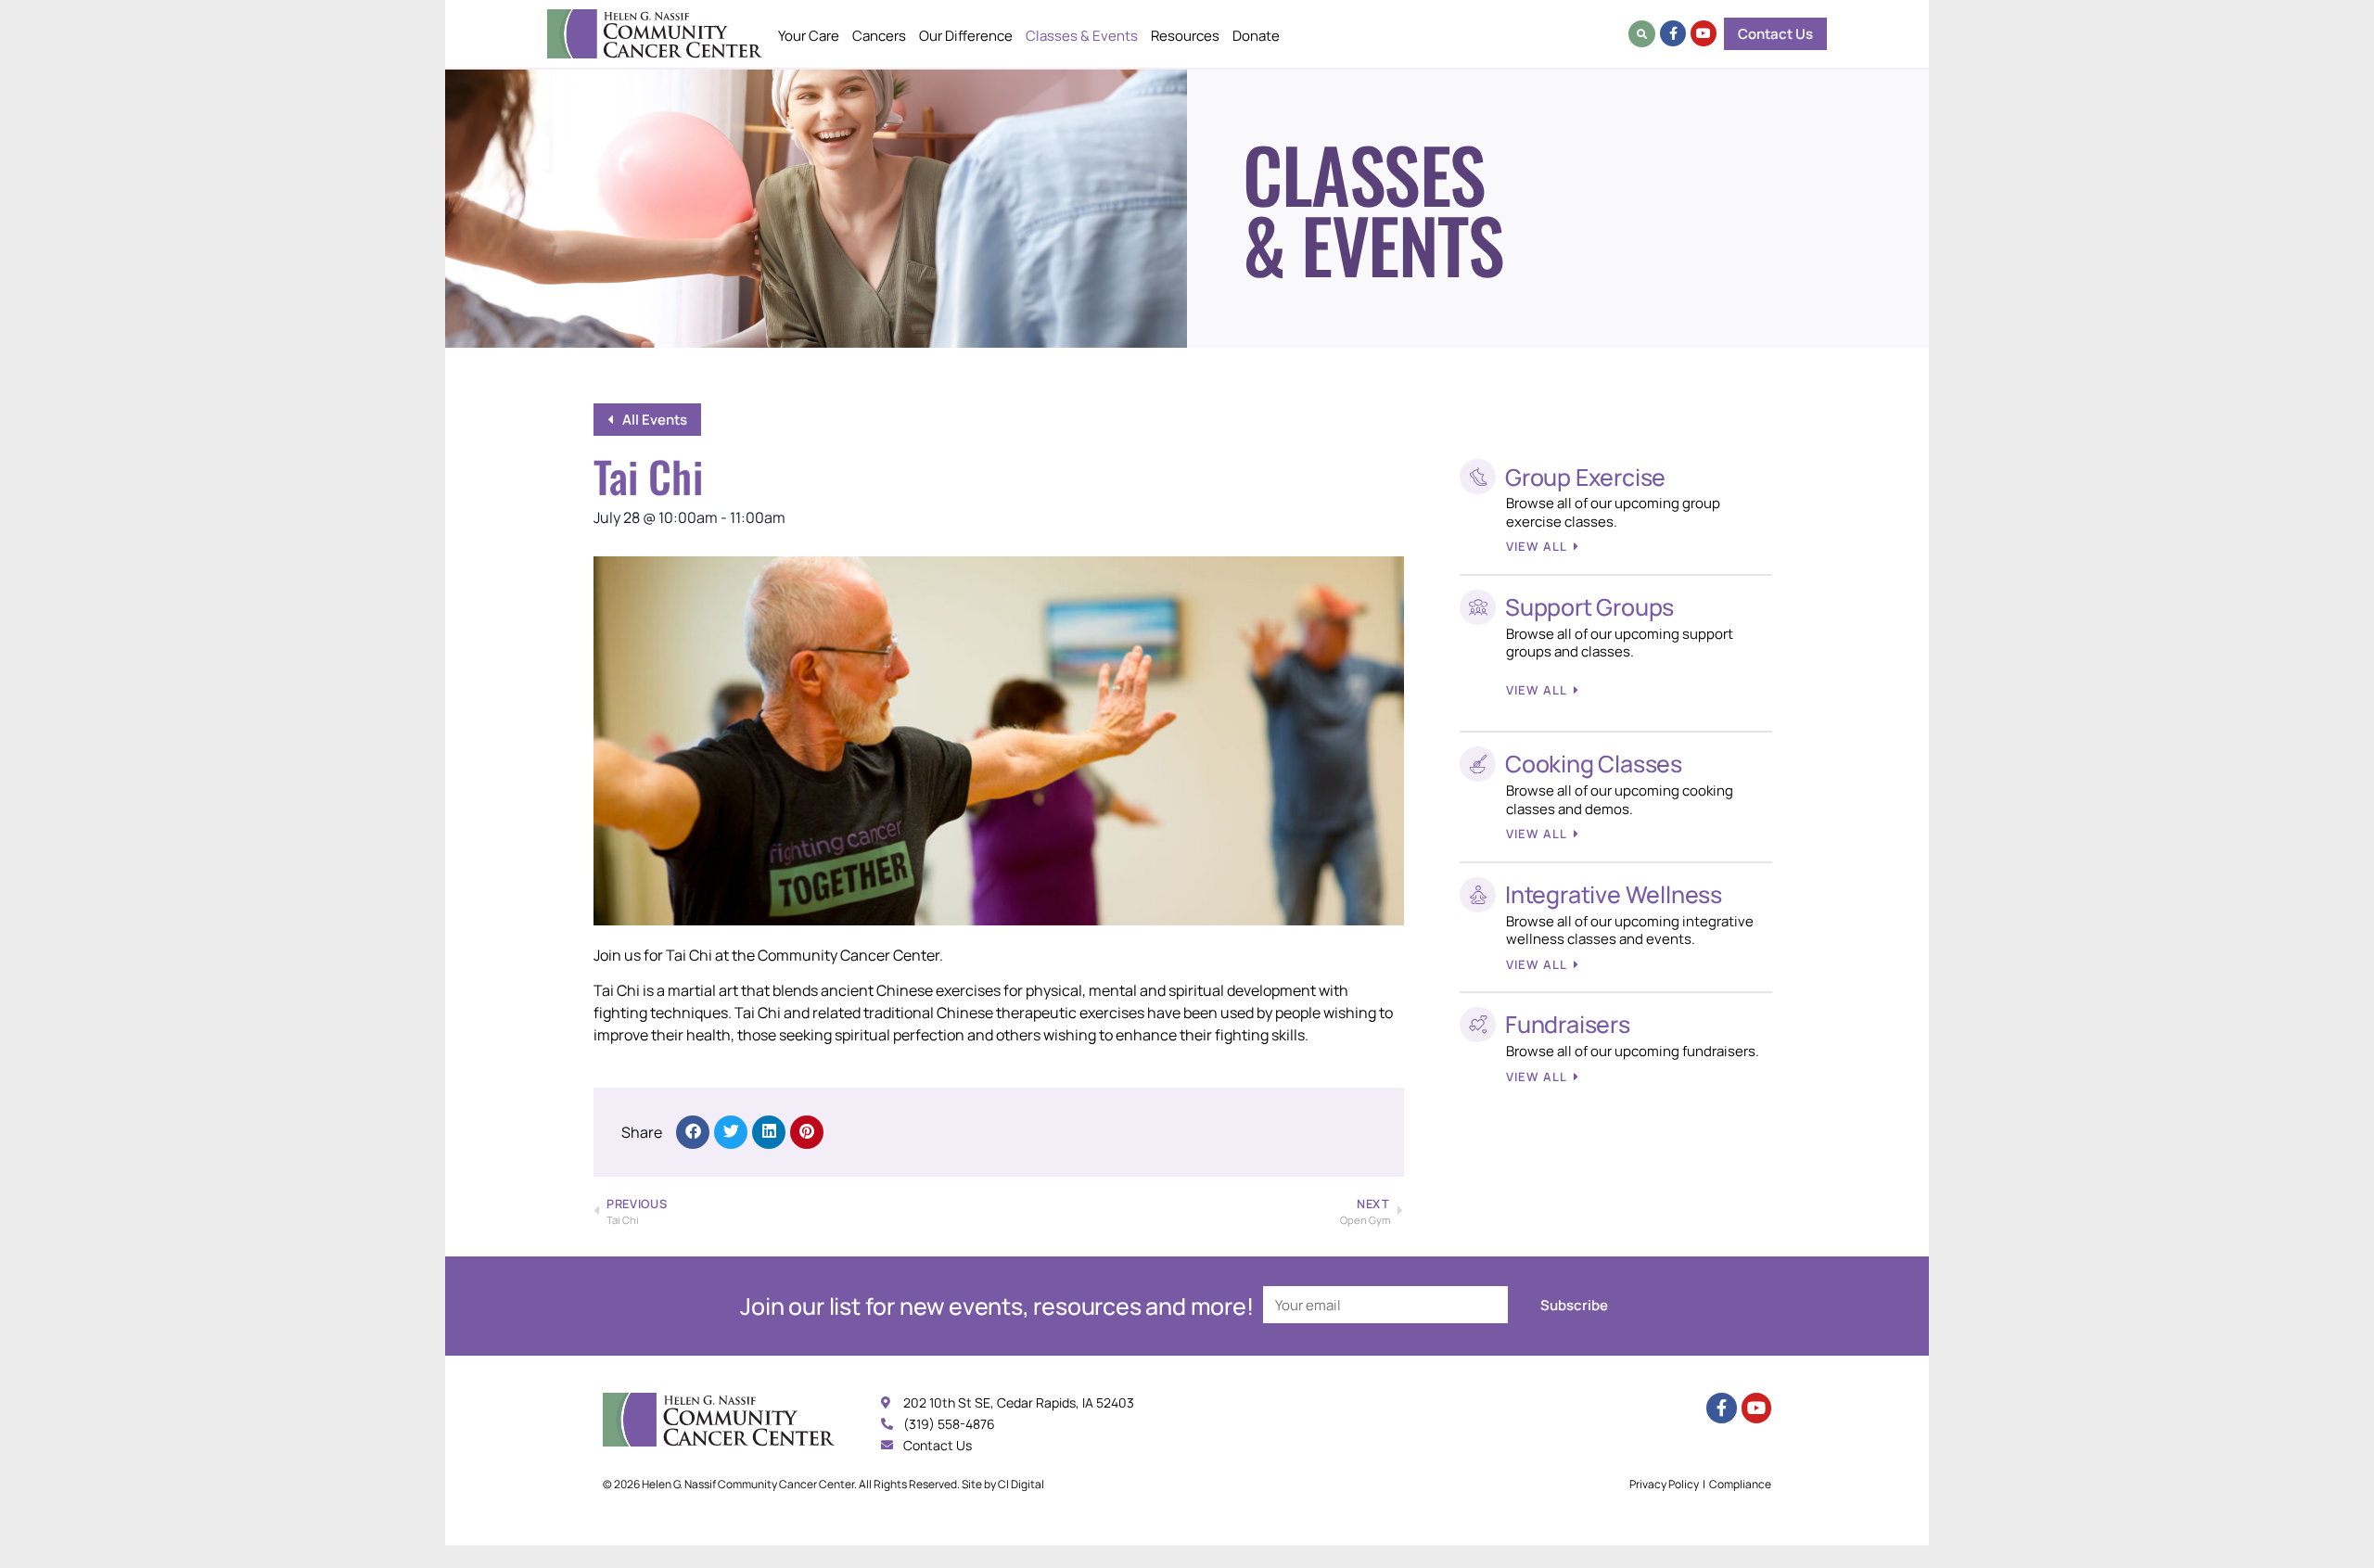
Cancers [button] (879, 36)
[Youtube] (1704, 33)
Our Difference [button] (966, 36)
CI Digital (1021, 1484)
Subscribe (1574, 1305)
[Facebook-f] (1673, 33)
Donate (1256, 36)
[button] (1642, 34)
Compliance (1740, 1484)
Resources (1185, 36)
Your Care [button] (809, 36)
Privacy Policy (1664, 1484)
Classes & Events (1082, 36)
